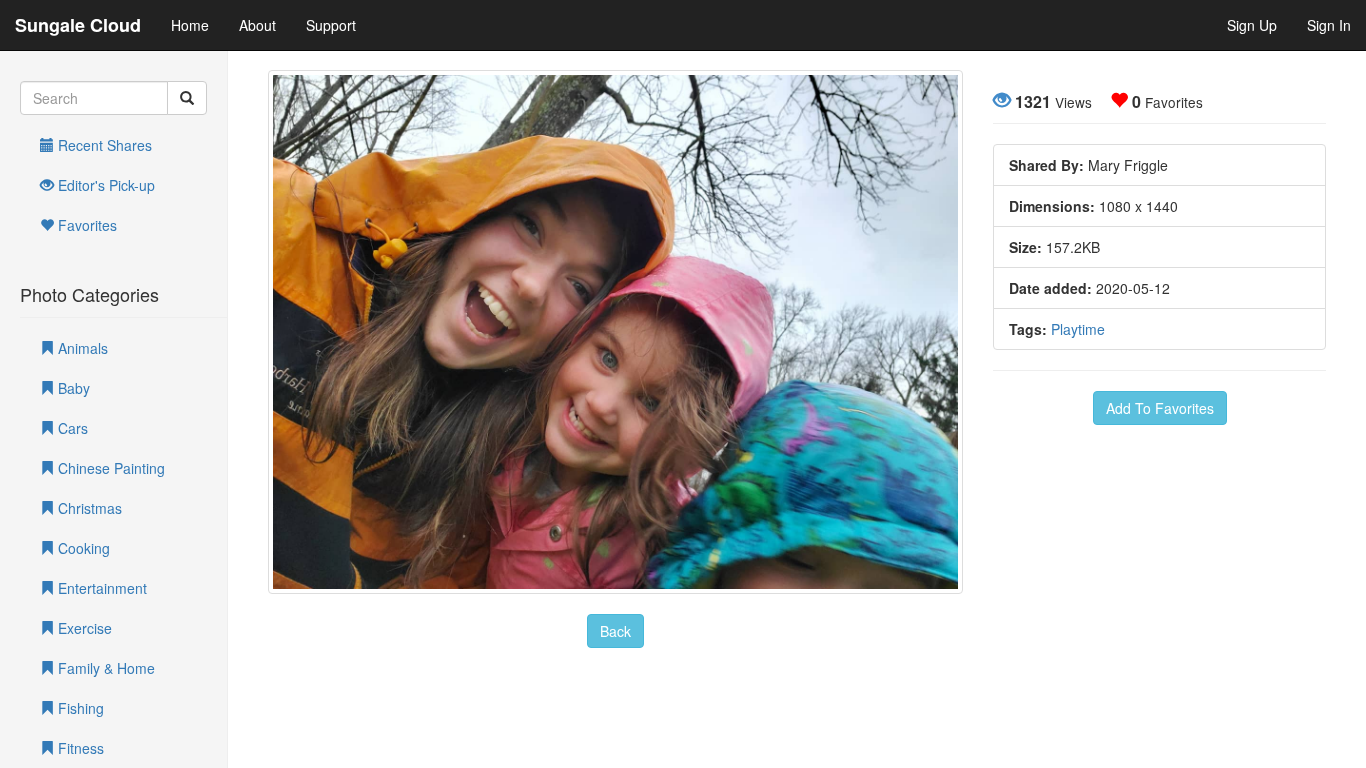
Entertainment (100, 588)
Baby (72, 388)
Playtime (1078, 329)
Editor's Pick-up (104, 185)
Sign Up (1252, 25)
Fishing (79, 708)
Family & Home (104, 668)
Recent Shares (103, 145)
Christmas (88, 508)
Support (331, 25)
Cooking (82, 548)
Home (190, 25)
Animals (81, 348)
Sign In (1329, 25)
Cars (71, 428)
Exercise (83, 628)
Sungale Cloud (78, 25)
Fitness (79, 748)
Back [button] (615, 631)
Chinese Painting (109, 468)
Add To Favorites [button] (1160, 408)
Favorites (85, 225)
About (257, 25)
